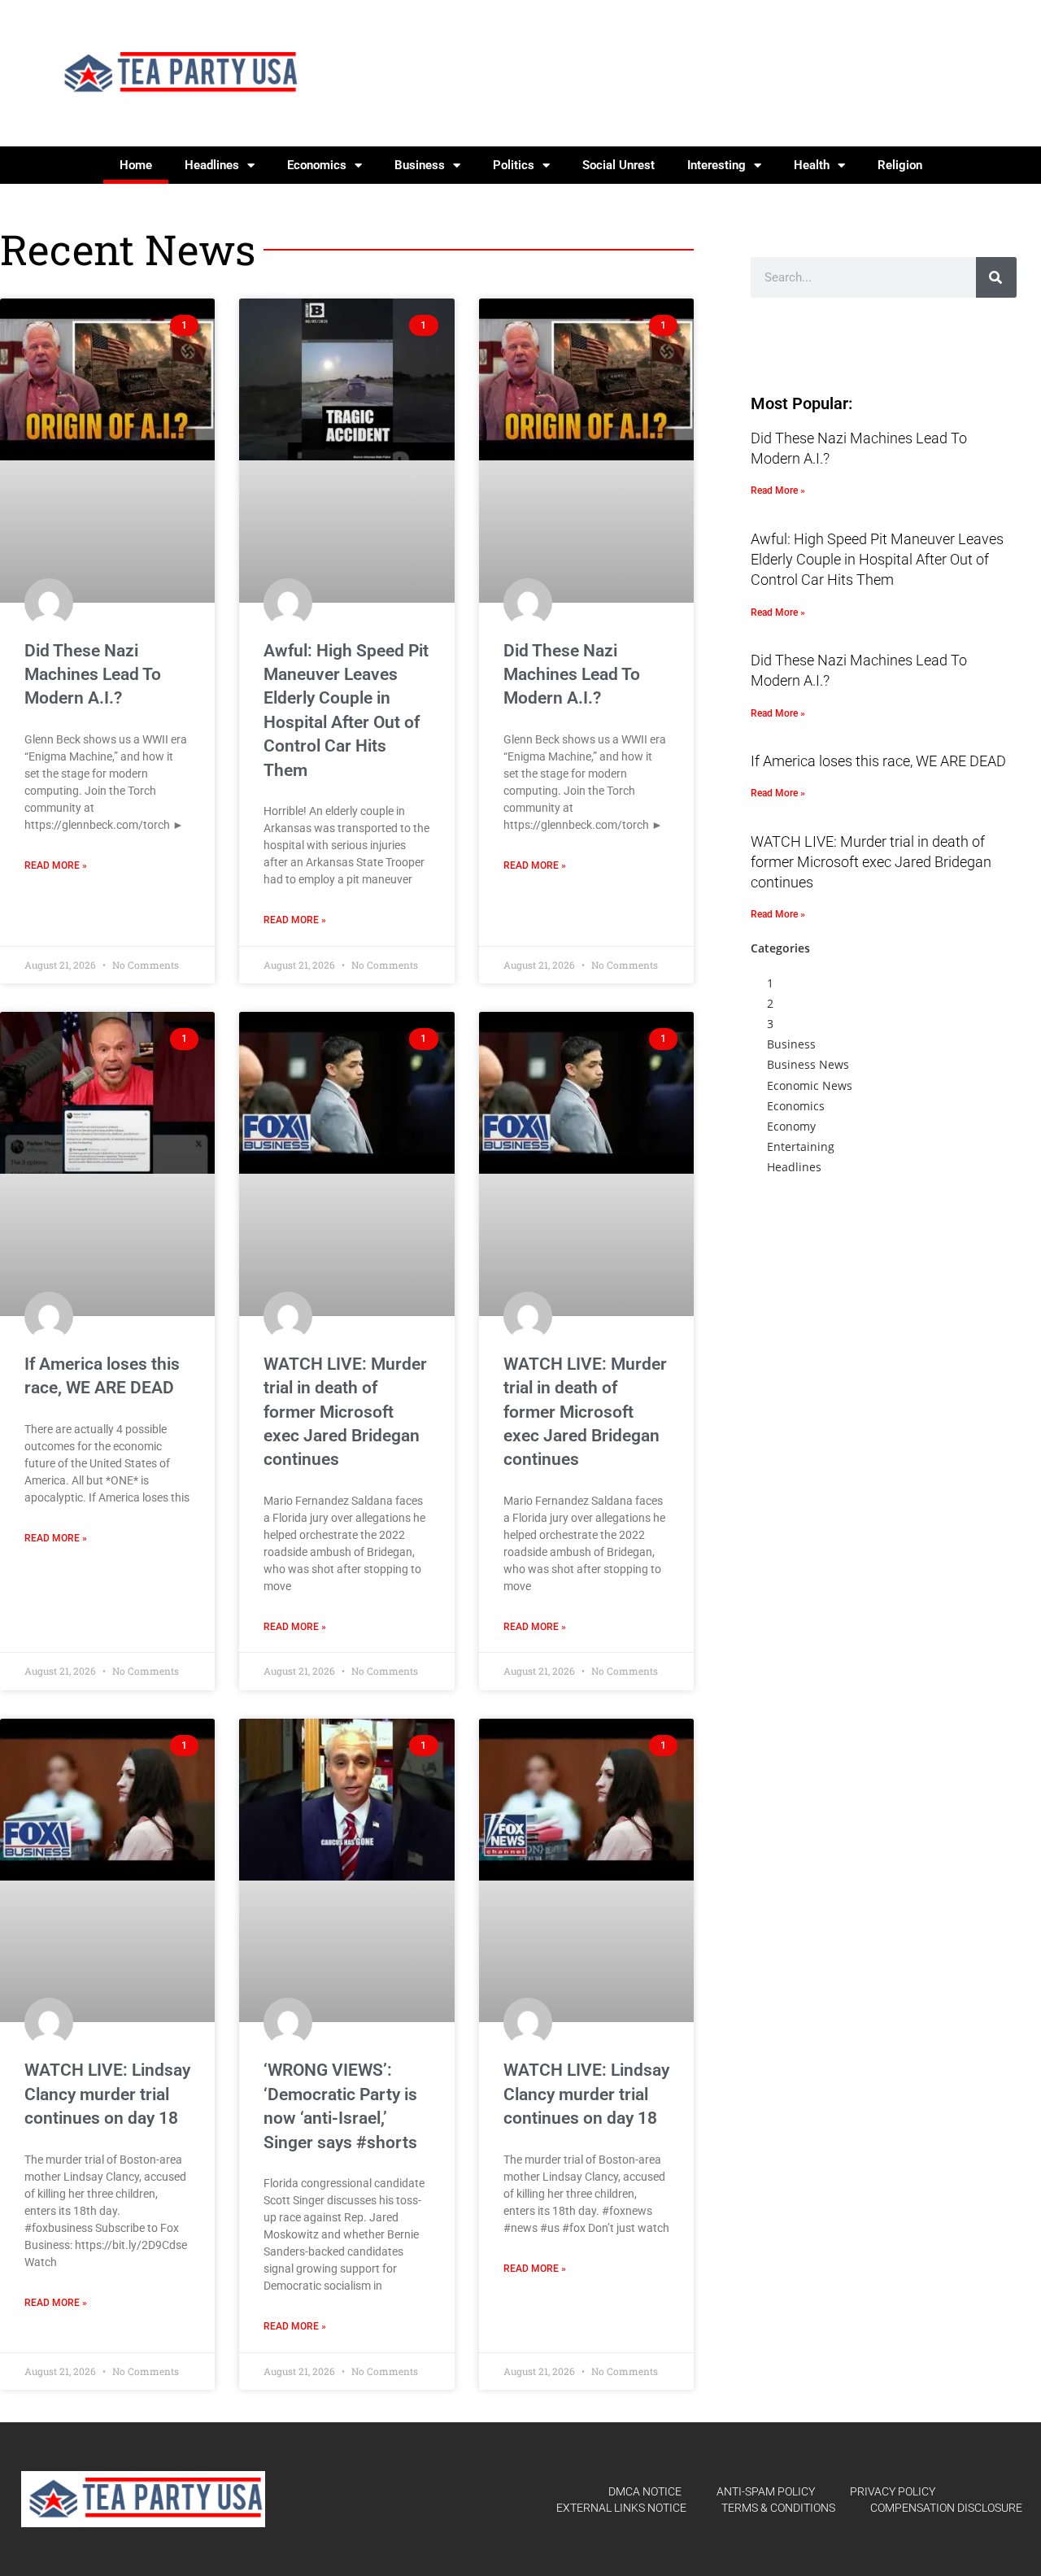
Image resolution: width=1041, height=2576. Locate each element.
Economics (317, 165)
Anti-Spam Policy (766, 2491)
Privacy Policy (893, 2491)
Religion (900, 165)
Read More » (56, 865)
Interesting (717, 165)
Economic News (810, 1085)
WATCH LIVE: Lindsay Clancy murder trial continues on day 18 (107, 2094)
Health (812, 165)
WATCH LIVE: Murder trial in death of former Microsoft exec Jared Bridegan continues (345, 1412)
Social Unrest (619, 165)
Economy (791, 1126)
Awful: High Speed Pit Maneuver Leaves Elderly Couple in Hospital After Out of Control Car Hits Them (877, 559)
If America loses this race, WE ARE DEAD (878, 761)
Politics (514, 165)
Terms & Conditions (778, 2508)
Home (136, 165)
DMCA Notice (645, 2491)
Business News (808, 1064)
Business (420, 165)
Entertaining (801, 1146)
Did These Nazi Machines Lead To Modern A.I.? (93, 675)
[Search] (996, 277)
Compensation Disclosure (946, 2508)
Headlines (212, 165)
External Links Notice (621, 2508)
